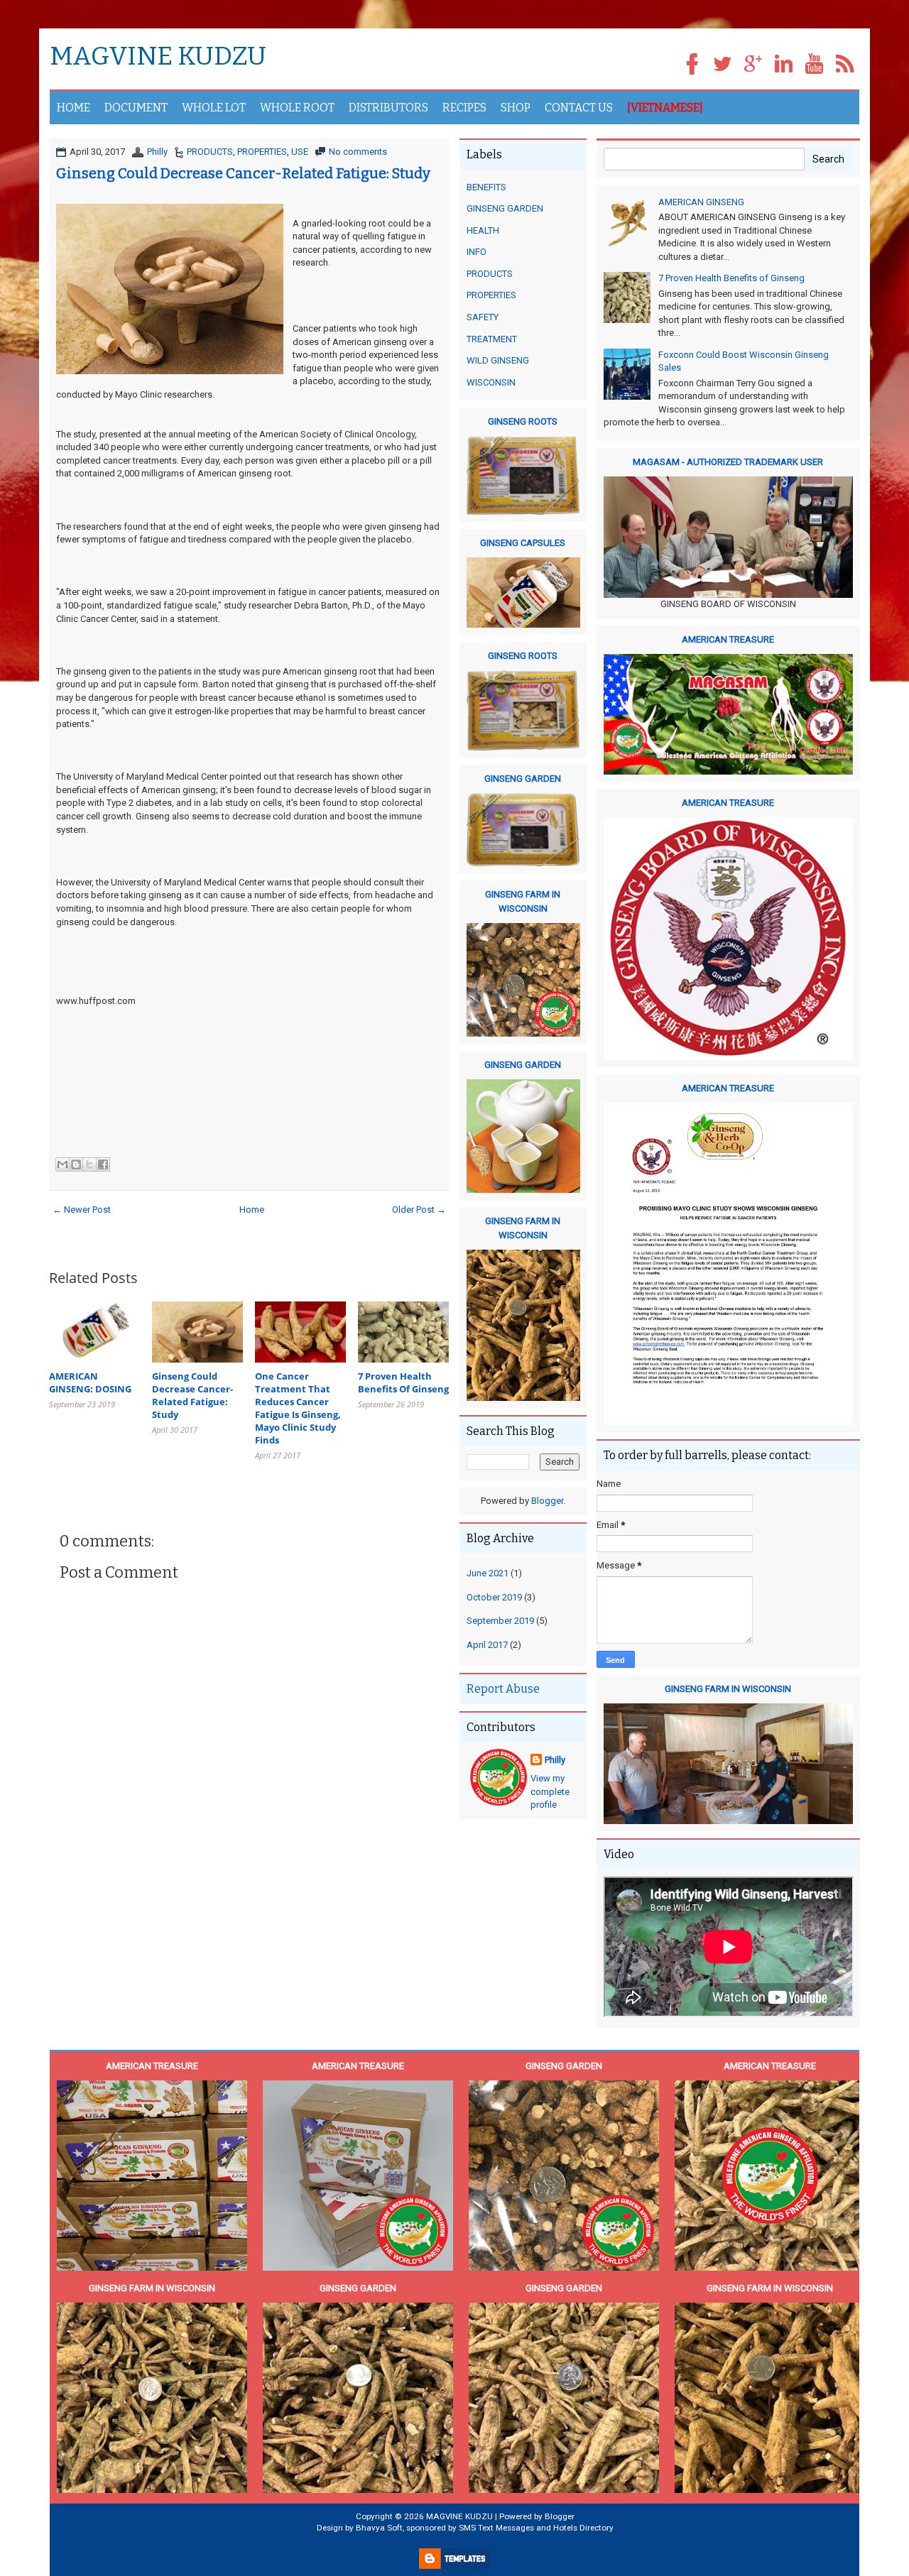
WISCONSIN (491, 382)
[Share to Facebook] (103, 1164)
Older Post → (419, 1210)
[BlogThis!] (76, 1164)
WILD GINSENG (498, 360)
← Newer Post (82, 1210)
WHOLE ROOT (297, 108)
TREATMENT (492, 339)
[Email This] (62, 1164)
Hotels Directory (583, 2528)
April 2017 (487, 1645)
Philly (555, 1760)
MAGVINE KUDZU (158, 57)
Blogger (547, 1501)
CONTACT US (579, 108)
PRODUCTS (490, 274)
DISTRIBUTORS (388, 108)
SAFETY (483, 317)
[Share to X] (89, 1164)
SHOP (516, 108)
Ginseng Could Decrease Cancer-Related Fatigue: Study (243, 173)
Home (252, 1210)
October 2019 (494, 1597)
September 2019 (500, 1621)
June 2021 (488, 1573)
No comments (358, 152)
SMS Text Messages (496, 2528)
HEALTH (483, 230)
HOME (74, 108)
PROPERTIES (491, 295)
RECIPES (464, 108)
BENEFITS (486, 187)
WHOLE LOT (214, 108)
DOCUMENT (136, 108)
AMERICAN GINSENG (701, 202)
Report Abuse (503, 1689)
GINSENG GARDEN (505, 208)
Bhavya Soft (379, 2528)
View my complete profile (550, 1791)
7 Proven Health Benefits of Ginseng (731, 278)
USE (300, 152)
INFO (477, 252)
